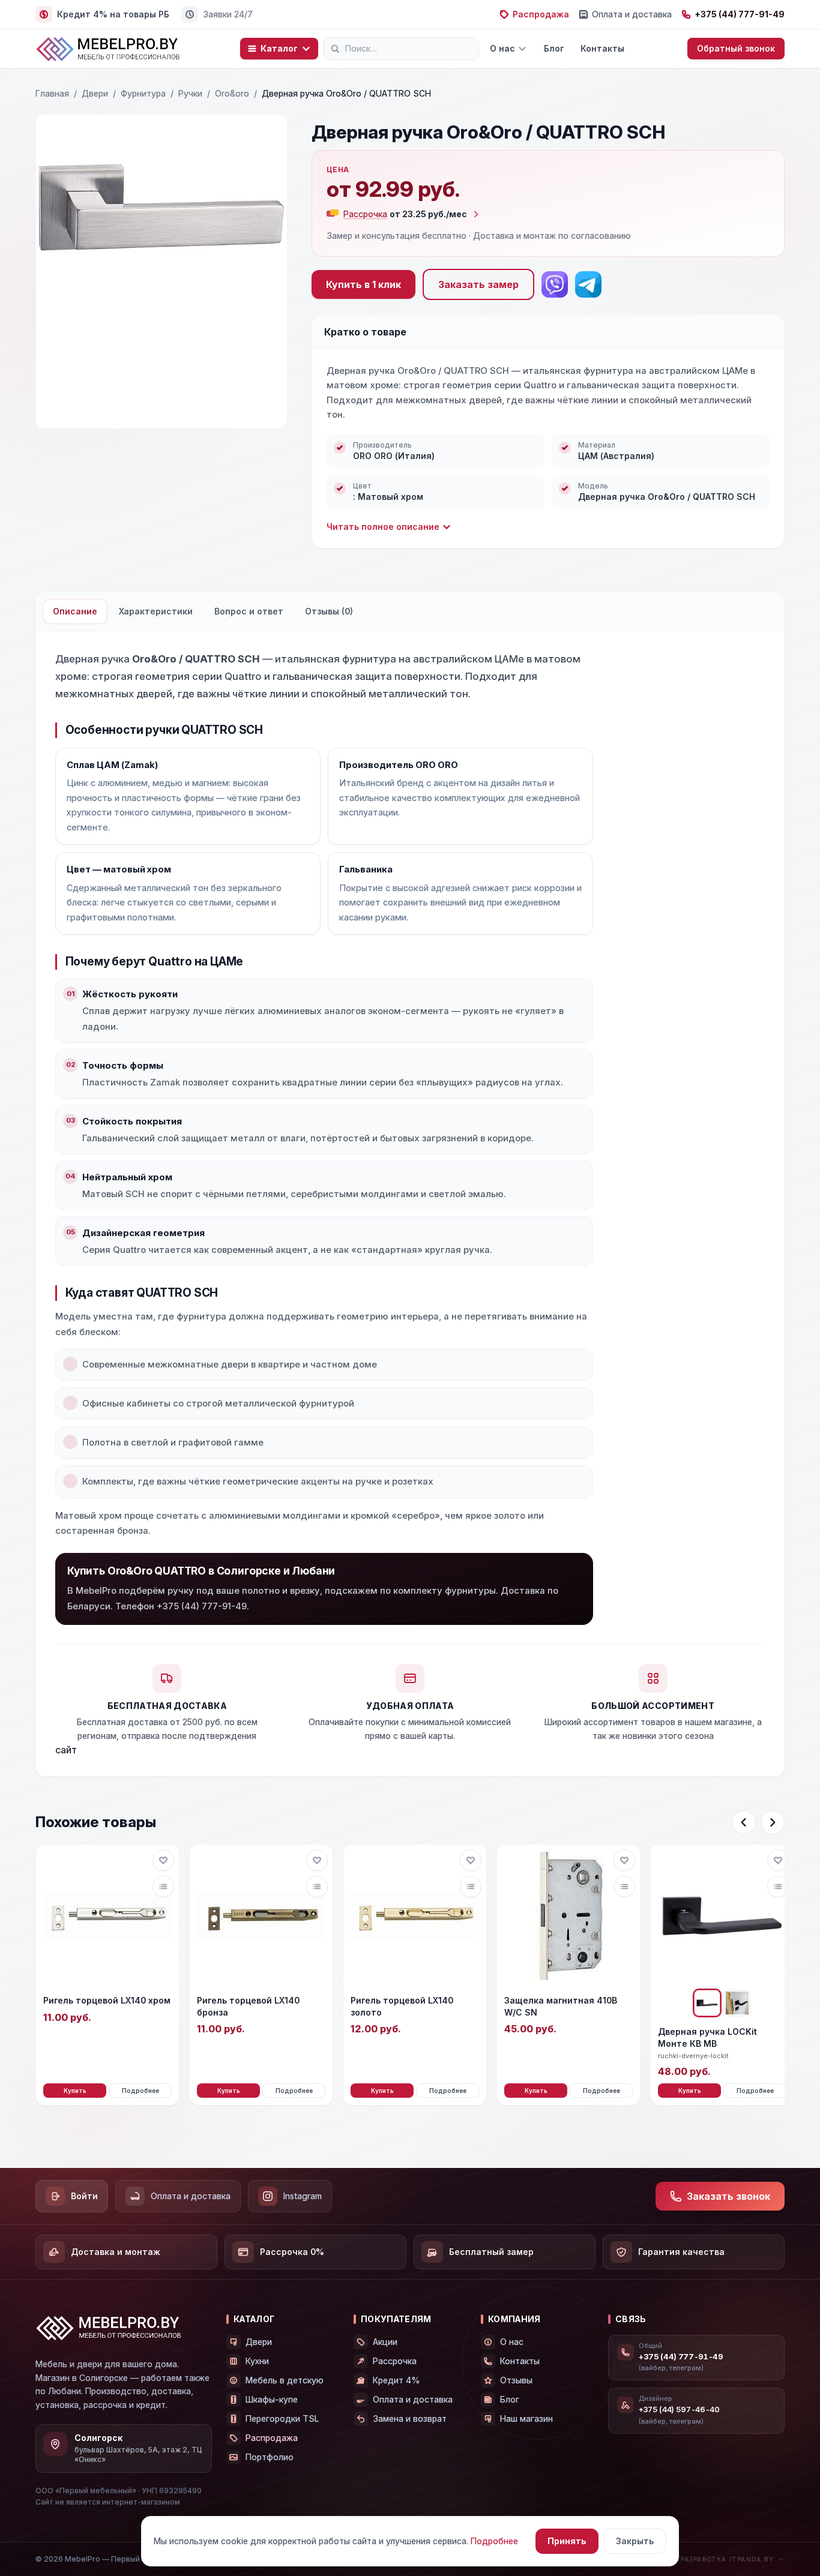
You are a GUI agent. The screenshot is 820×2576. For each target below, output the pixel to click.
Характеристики (156, 611)
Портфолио (270, 2457)
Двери (95, 93)
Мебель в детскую (285, 2380)
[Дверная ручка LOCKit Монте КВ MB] (722, 1916)
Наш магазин (526, 2418)
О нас (502, 48)
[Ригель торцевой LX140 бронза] (261, 1916)
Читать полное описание (383, 527)
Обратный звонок (736, 48)
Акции (385, 2342)
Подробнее (140, 2091)
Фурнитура (143, 93)
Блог (554, 48)
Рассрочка (395, 2361)
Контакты (602, 48)
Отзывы (516, 2380)
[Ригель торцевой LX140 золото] (415, 1916)
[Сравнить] (163, 1887)
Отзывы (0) (329, 611)
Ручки (190, 93)
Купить (75, 2091)
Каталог (279, 48)
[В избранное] (163, 1860)
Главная (52, 93)
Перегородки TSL (282, 2418)
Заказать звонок (728, 2196)
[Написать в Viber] (555, 284)
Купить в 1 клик (363, 284)
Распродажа (541, 14)
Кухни (257, 2361)
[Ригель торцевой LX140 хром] (107, 1916)
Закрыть (635, 2541)
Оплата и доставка (632, 14)
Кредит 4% (396, 2380)
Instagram (303, 2196)
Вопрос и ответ (249, 611)
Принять (567, 2541)
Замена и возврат (410, 2418)
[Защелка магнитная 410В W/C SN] (568, 1916)
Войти (84, 2196)
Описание (75, 611)
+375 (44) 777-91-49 (740, 14)
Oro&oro (232, 93)
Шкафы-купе (272, 2399)
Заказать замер (478, 284)
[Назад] (744, 1822)
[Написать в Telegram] (588, 284)
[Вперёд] (773, 1822)
